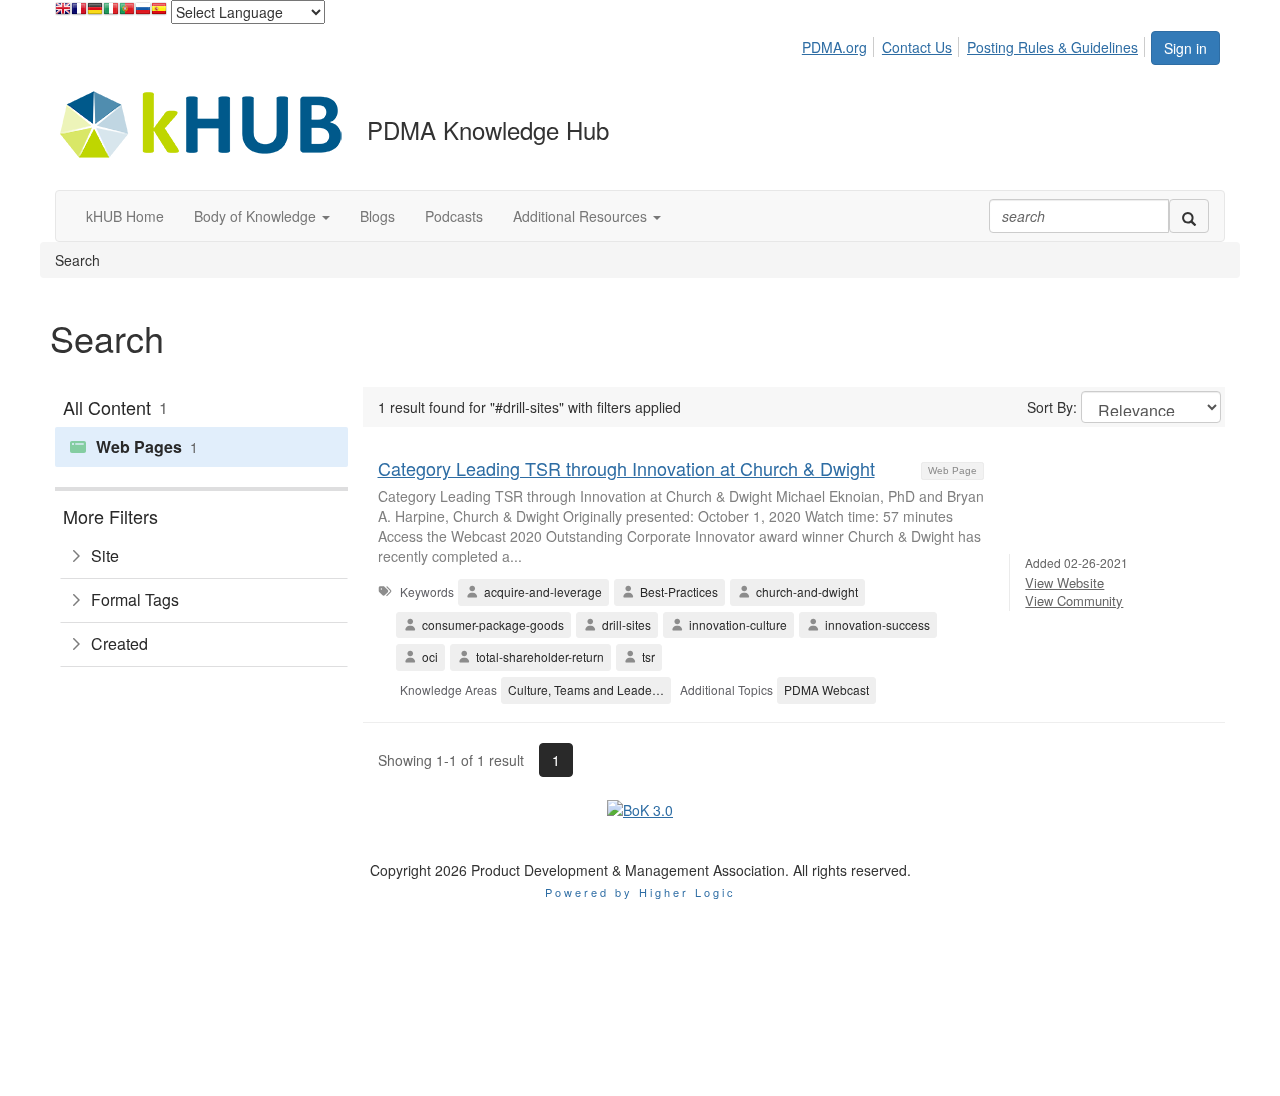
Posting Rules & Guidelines (1052, 47)
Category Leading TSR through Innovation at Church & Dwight (626, 468)
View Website (1064, 582)
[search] (1189, 216)
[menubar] (975, 44)
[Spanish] (159, 13)
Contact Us (917, 47)
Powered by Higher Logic (640, 892)
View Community (1074, 600)
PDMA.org (834, 47)
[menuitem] (840, 44)
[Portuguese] (127, 13)
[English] (63, 13)
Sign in (1185, 48)
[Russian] (143, 13)
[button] (262, 216)
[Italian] (111, 13)
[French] (79, 13)
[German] (95, 13)
